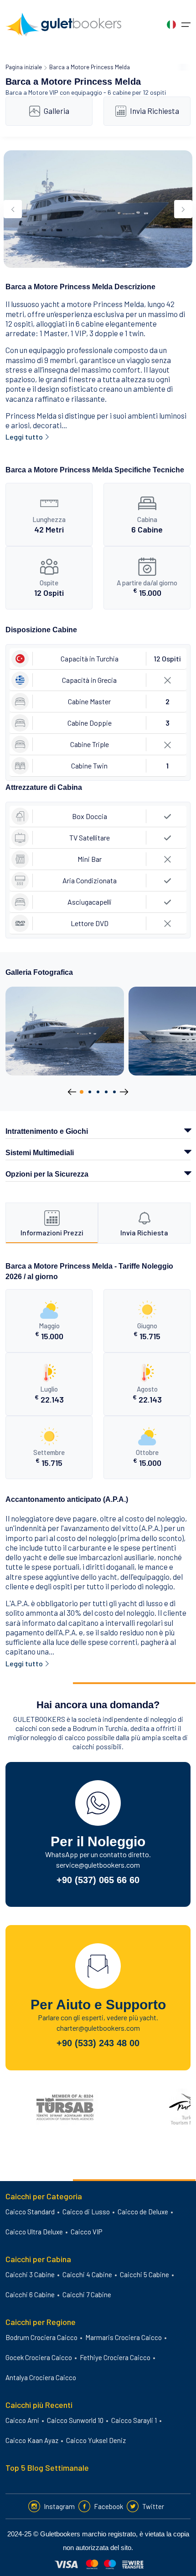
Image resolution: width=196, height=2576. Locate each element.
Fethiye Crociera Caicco (115, 2357)
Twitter (153, 2506)
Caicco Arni (22, 2420)
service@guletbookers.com (98, 1865)
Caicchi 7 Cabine (87, 2294)
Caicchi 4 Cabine (87, 2274)
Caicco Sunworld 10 (75, 2420)
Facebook (108, 2506)
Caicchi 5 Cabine (144, 2274)
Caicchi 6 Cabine (30, 2294)
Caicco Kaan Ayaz (32, 2440)
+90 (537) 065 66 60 (98, 1880)
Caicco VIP (86, 2232)
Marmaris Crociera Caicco (124, 2337)
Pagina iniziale (24, 67)
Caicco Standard (30, 2212)
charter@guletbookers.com (98, 2028)
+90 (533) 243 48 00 (98, 2043)
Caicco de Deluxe (143, 2212)
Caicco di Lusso (86, 2212)
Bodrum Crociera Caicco (41, 2337)
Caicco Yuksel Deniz (96, 2440)
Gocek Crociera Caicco (39, 2357)
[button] (82, 1092)
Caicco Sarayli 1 (134, 2420)
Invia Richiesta (155, 111)
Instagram (59, 2506)
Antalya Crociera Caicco (41, 2377)
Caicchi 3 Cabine (30, 2274)
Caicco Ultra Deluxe (34, 2232)
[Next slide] (183, 209)
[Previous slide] (13, 209)
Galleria (57, 111)
